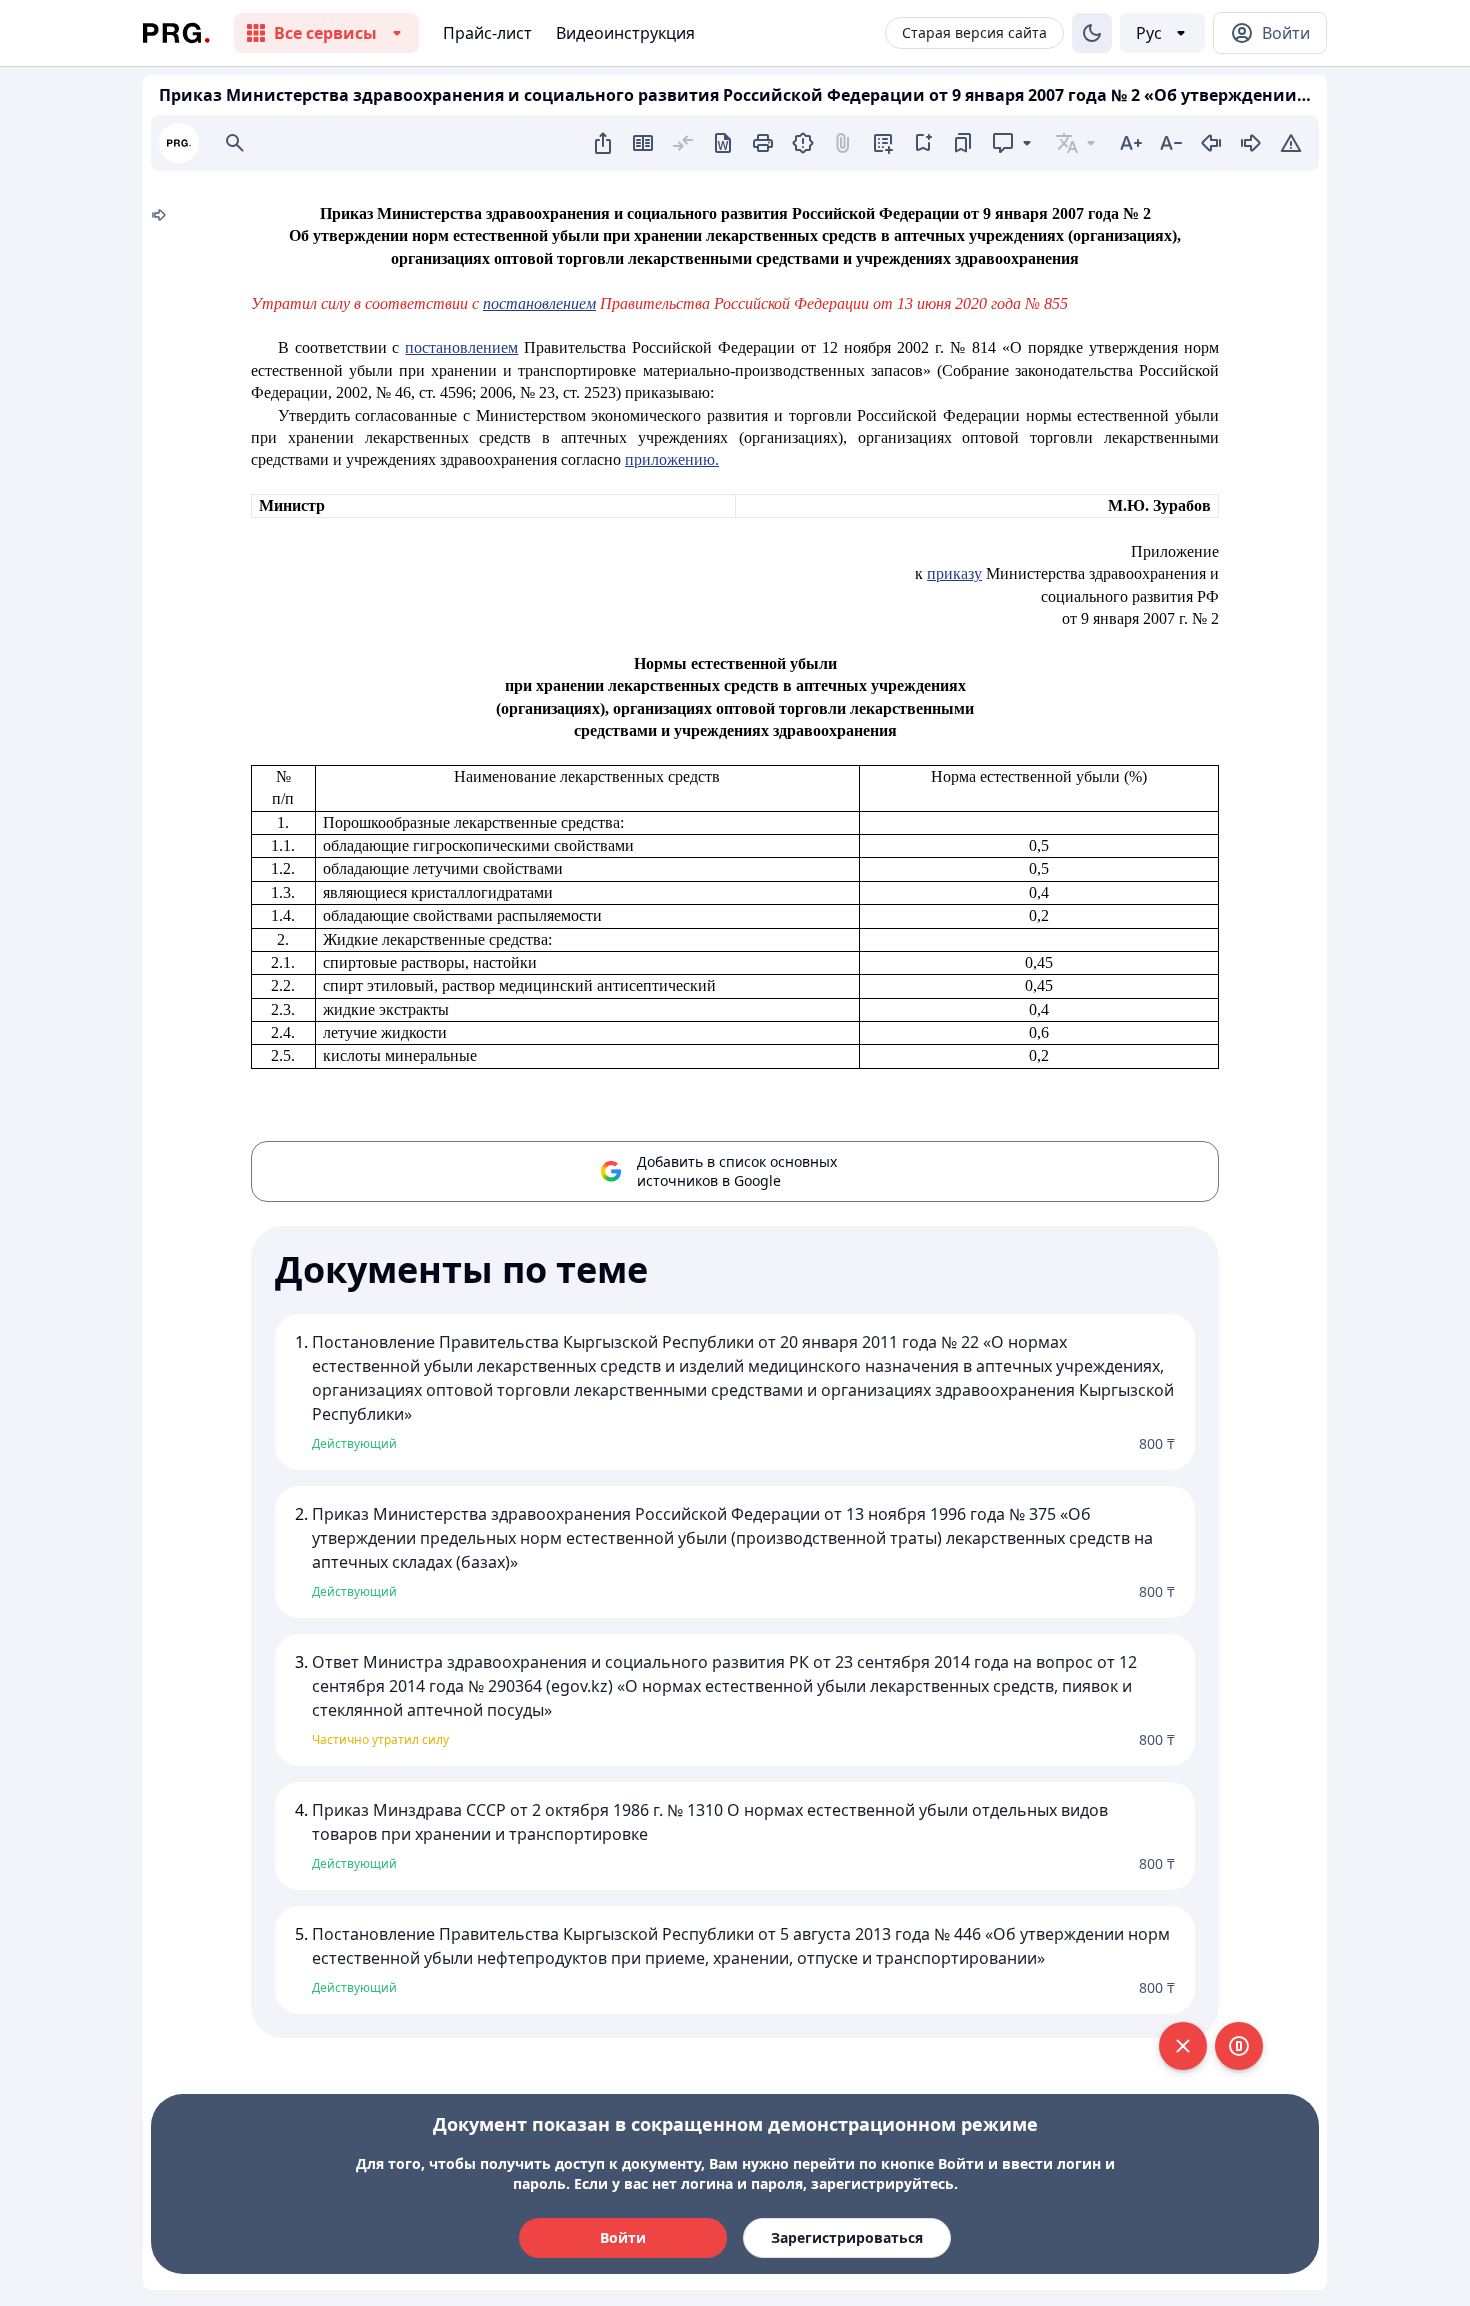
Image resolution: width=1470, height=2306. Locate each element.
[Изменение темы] (1092, 33)
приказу (954, 573)
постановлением (539, 303)
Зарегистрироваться (847, 2237)
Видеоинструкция (625, 33)
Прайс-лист (487, 33)
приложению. (672, 459)
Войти (623, 2237)
